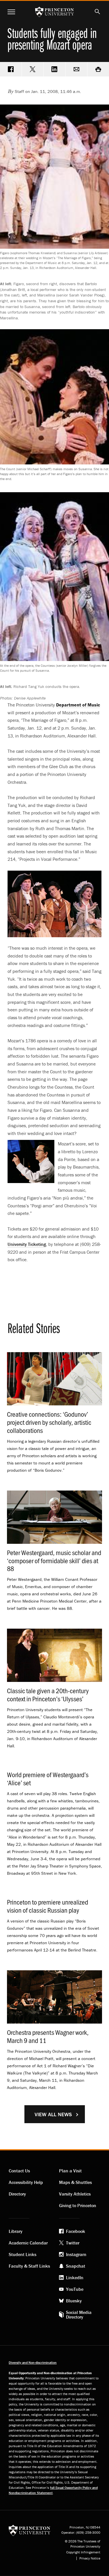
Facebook (76, 2231)
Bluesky (74, 2301)
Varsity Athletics (75, 2194)
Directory (17, 2194)
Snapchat (76, 2266)
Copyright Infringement (83, 2552)
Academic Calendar (28, 2243)
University (27, 1244)
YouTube (75, 2289)
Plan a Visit (70, 2171)
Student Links (23, 2254)
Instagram (76, 2254)
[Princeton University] (30, 2530)
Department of (78, 705)
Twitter (73, 2243)
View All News (53, 2114)
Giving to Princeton (78, 2205)
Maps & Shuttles (75, 2182)
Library (16, 2231)
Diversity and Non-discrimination (33, 2362)
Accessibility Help (26, 2182)
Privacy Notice (90, 2558)
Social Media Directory (79, 2315)
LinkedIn (75, 2277)
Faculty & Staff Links (29, 2266)
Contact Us (19, 2171)
